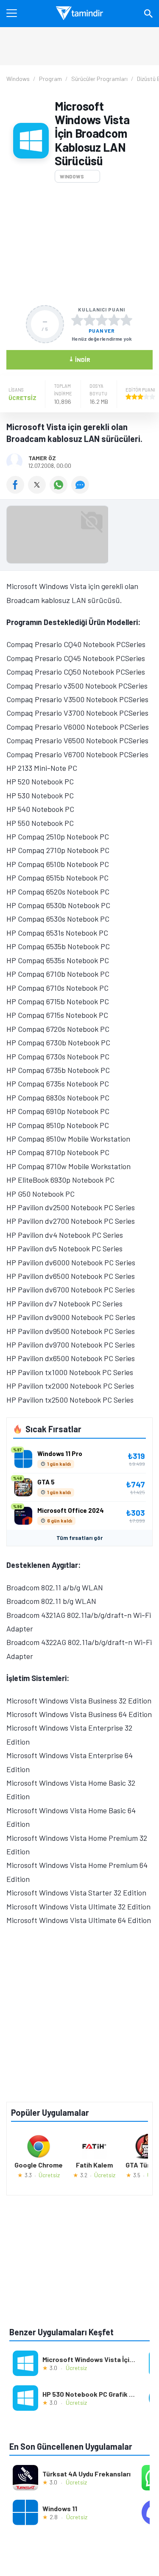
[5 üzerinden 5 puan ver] (126, 320)
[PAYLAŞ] (17, 491)
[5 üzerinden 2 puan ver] (89, 320)
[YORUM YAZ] (81, 491)
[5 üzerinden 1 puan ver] (77, 320)
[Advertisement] (79, 244)
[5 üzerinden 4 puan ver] (114, 320)
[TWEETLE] (39, 491)
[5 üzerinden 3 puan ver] (102, 320)
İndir (79, 359)
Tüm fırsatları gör (79, 1538)
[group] (79, 537)
